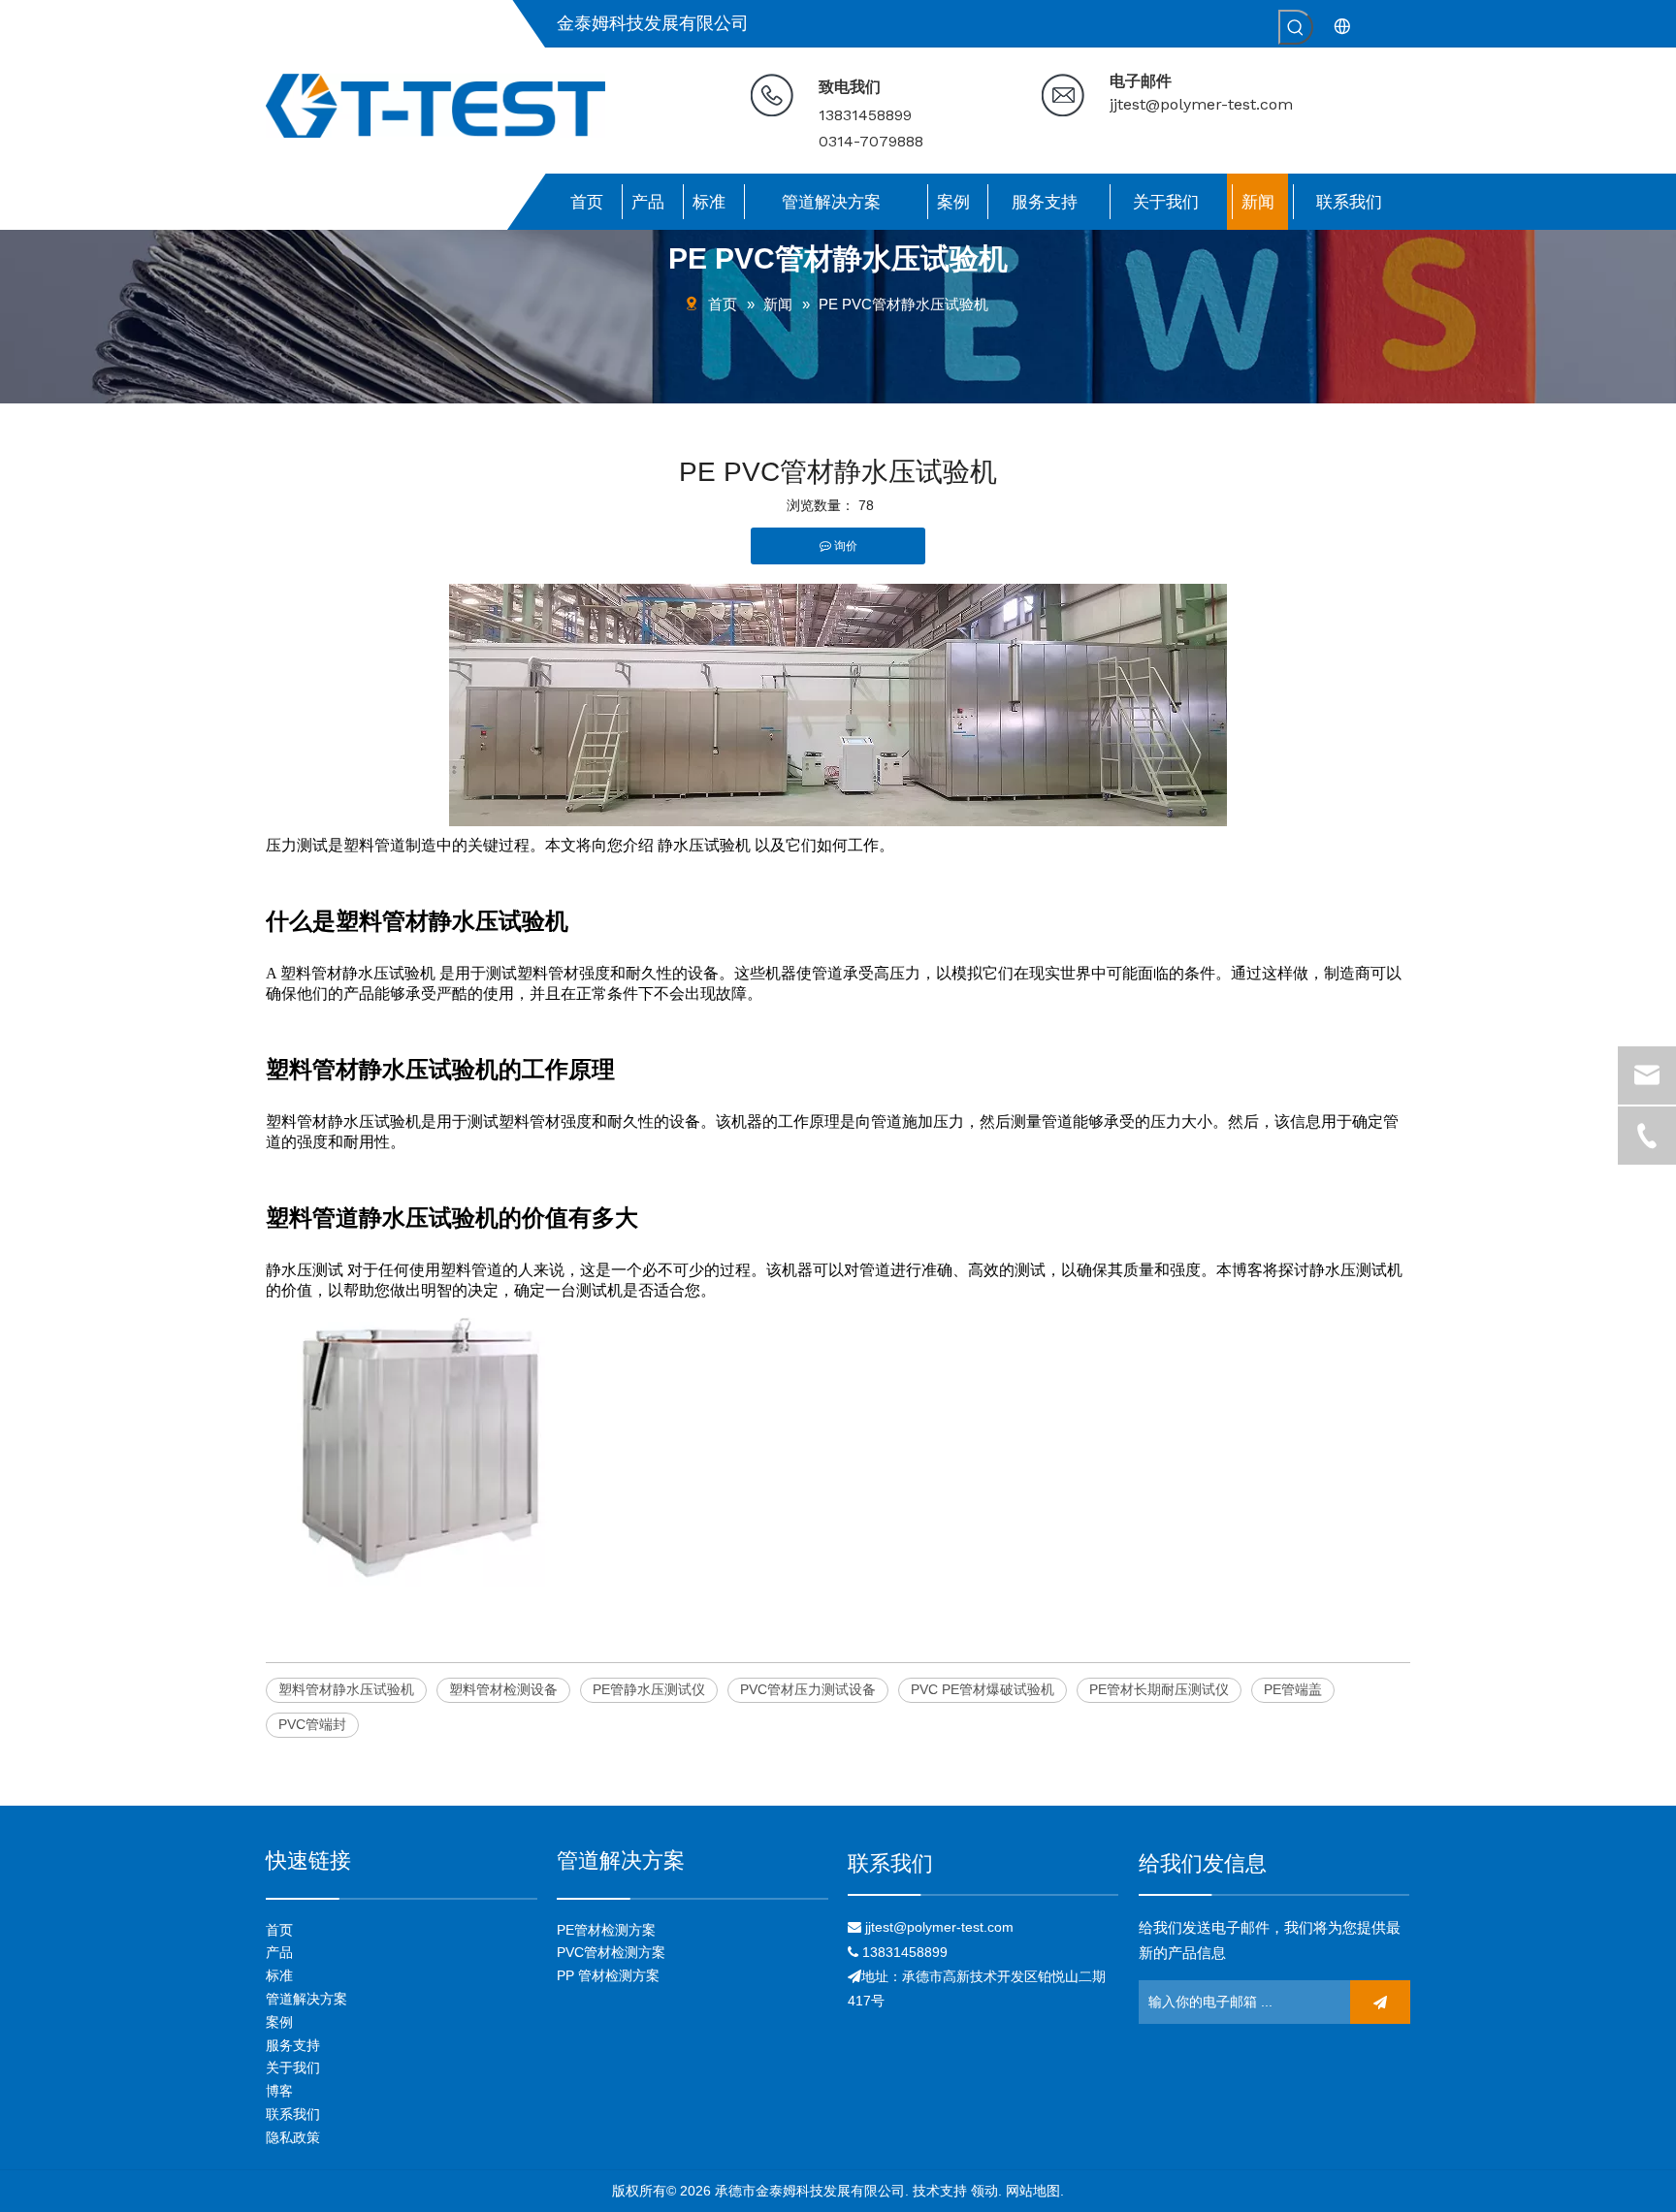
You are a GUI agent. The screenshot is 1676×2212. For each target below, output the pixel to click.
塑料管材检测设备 (503, 1689)
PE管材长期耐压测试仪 (1159, 1689)
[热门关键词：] (1296, 27)
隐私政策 (293, 2137)
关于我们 (293, 2068)
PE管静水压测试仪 (649, 1689)
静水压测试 (305, 1270)
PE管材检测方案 (606, 1930)
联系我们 (293, 2114)
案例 (279, 2022)
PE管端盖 (1293, 1689)
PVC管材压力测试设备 (808, 1689)
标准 (279, 1975)
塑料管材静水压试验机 (358, 973)
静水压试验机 (704, 845)
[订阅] (1380, 2002)
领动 (984, 2191)
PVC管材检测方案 (611, 1952)
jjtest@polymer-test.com (1201, 104)
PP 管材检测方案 (608, 1975)
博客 (279, 2091)
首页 (279, 1930)
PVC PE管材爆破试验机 (983, 1689)
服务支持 (293, 2045)
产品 (279, 1952)
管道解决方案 (306, 1999)
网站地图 (1033, 2191)
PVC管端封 (312, 1724)
